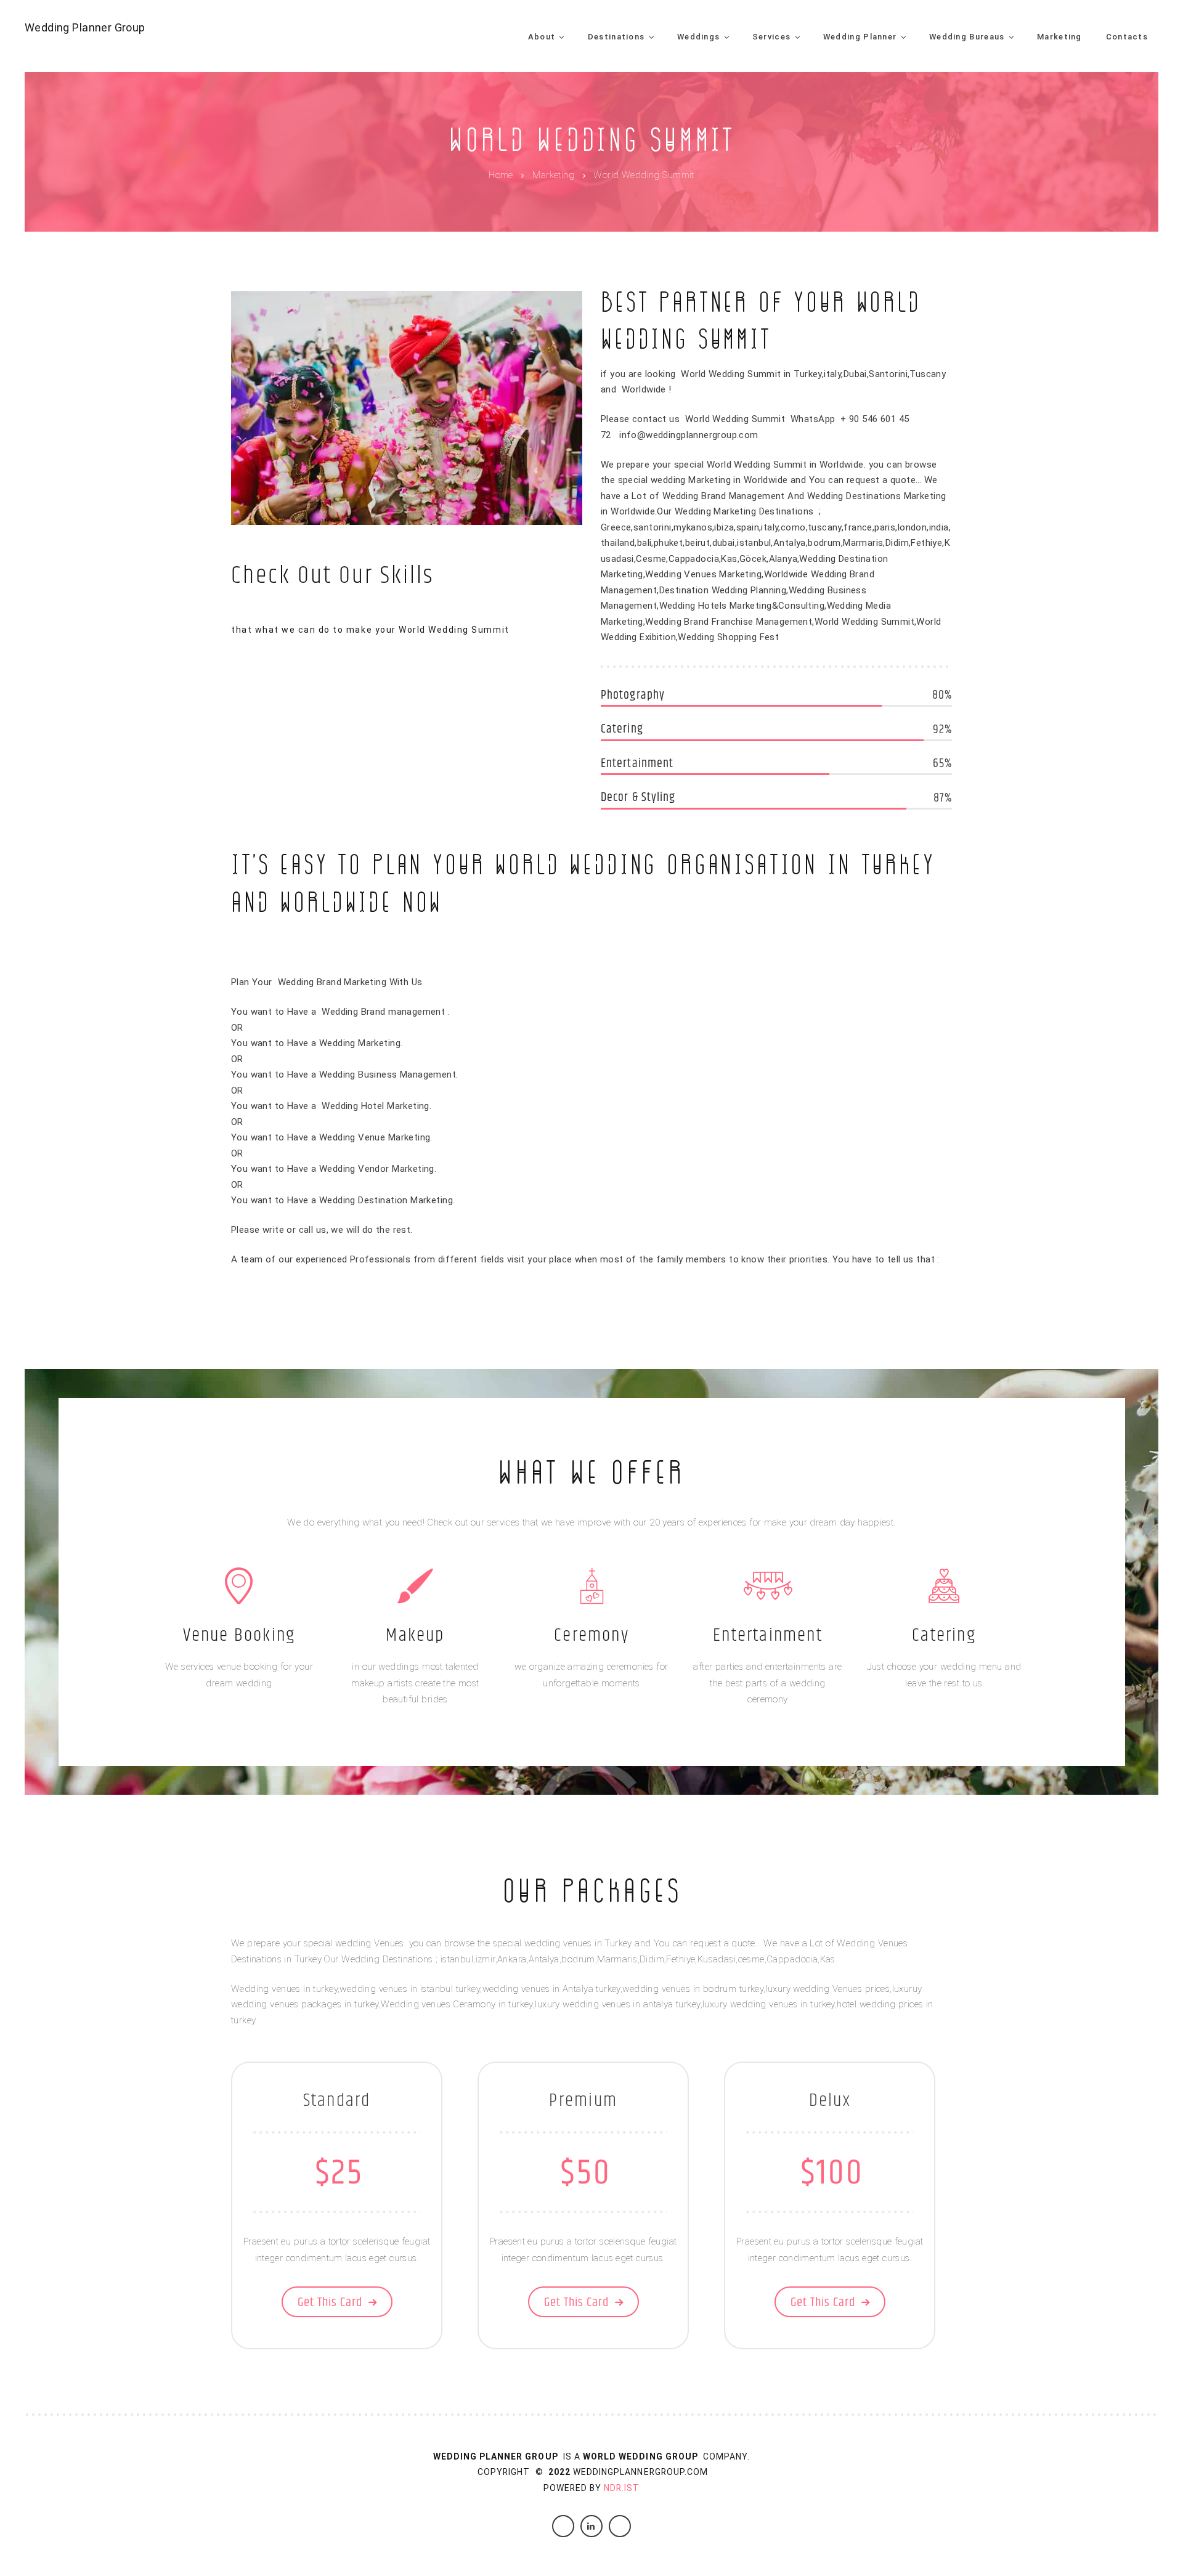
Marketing (553, 176)
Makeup (415, 1635)
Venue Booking (239, 1635)
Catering (944, 1635)
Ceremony (591, 1635)
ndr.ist (622, 2488)
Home (501, 176)
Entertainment (768, 1635)
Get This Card (330, 2302)
